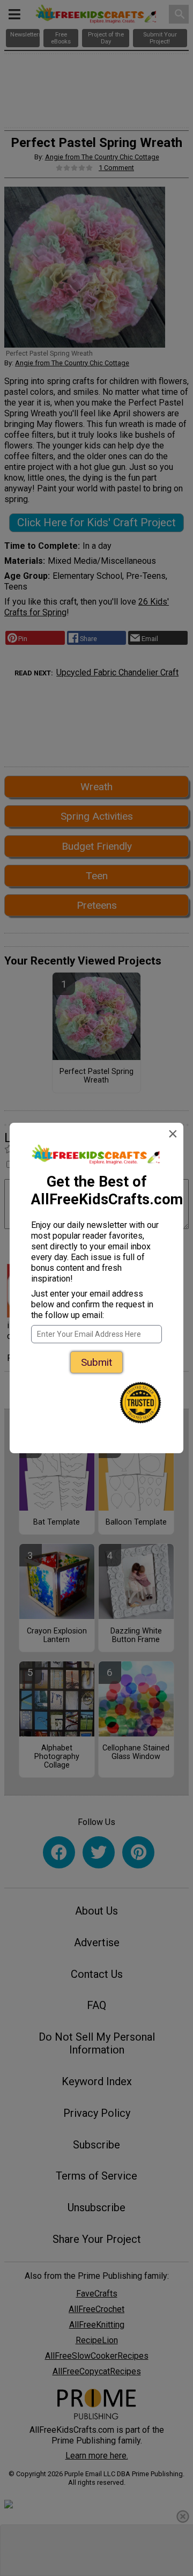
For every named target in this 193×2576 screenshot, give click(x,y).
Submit (96, 1362)
